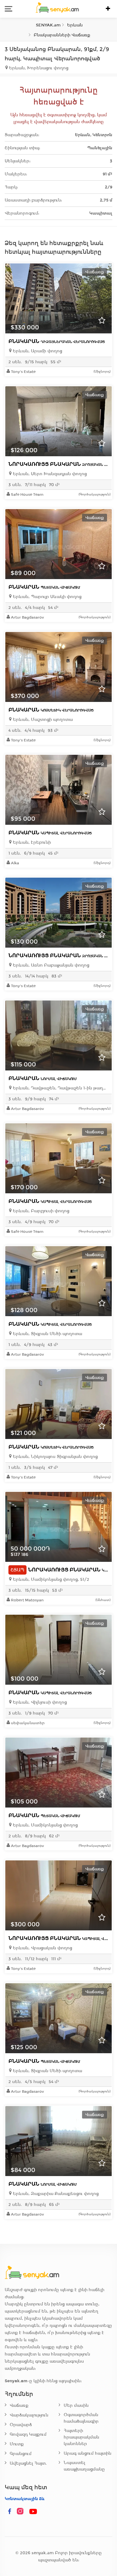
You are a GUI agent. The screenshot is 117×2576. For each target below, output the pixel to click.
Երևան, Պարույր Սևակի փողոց (46, 597)
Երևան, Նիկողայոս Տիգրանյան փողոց (55, 1457)
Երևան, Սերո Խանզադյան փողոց (49, 474)
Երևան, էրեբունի (31, 842)
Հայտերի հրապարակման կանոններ (81, 2437)
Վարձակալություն (29, 2415)
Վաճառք (19, 2405)
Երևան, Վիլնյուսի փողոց (39, 1702)
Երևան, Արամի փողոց (37, 351)
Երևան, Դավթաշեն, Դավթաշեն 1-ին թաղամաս (60, 1088)
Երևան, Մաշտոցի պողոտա (42, 719)
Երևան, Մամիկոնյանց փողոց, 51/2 (50, 1579)
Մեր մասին (76, 2405)
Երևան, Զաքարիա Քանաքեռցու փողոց (55, 2194)
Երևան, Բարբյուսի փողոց (40, 1211)
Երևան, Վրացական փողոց (42, 1948)
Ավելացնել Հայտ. (28, 2463)
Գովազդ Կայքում (28, 2434)
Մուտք (17, 2444)
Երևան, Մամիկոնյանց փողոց (45, 1825)
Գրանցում (21, 2454)
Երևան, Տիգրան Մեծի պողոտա (47, 1334)
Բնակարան (57, 341)
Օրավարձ (21, 2425)
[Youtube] (33, 2512)
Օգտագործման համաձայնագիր (81, 2418)
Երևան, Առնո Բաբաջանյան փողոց (50, 965)
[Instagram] (22, 2512)
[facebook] (10, 2512)
